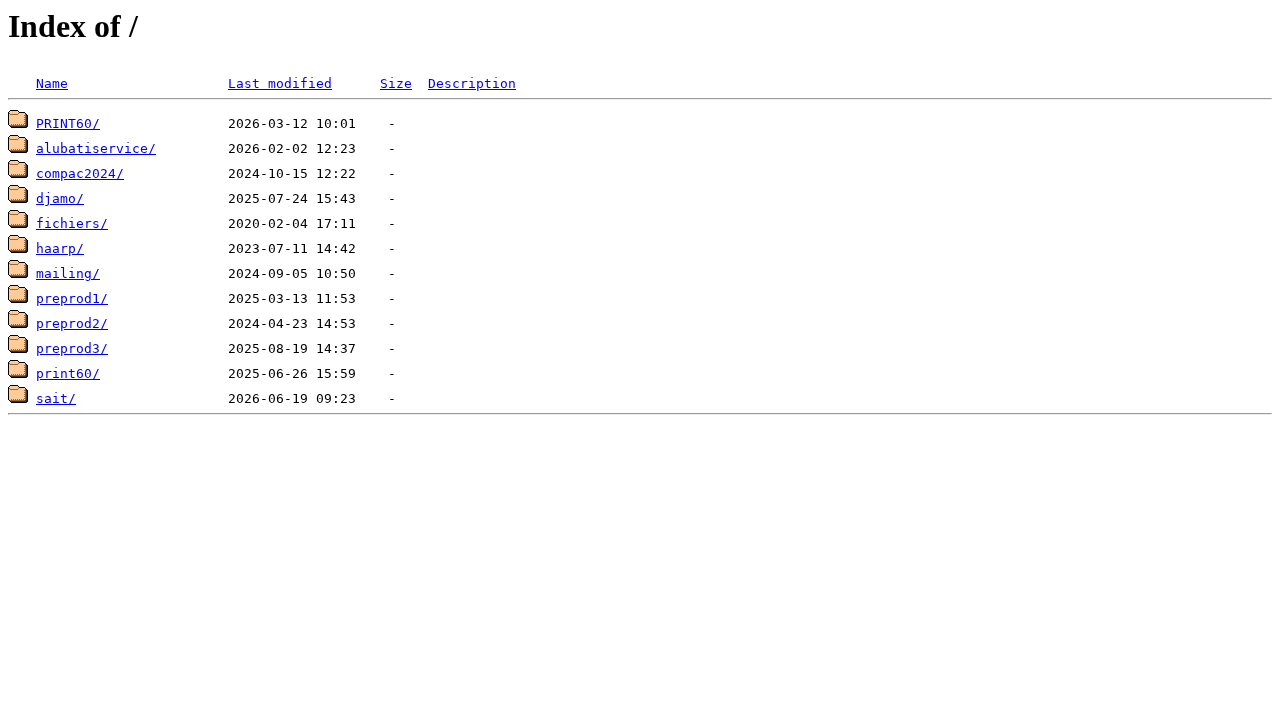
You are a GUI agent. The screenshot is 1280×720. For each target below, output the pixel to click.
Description (472, 83)
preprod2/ (72, 323)
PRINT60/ (68, 123)
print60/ (68, 373)
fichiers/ (72, 223)
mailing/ (68, 273)
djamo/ (60, 198)
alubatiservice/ (96, 148)
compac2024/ (80, 173)
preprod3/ (72, 348)
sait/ (56, 398)
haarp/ (60, 248)
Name (52, 83)
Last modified (280, 83)
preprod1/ (72, 298)
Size (396, 83)
